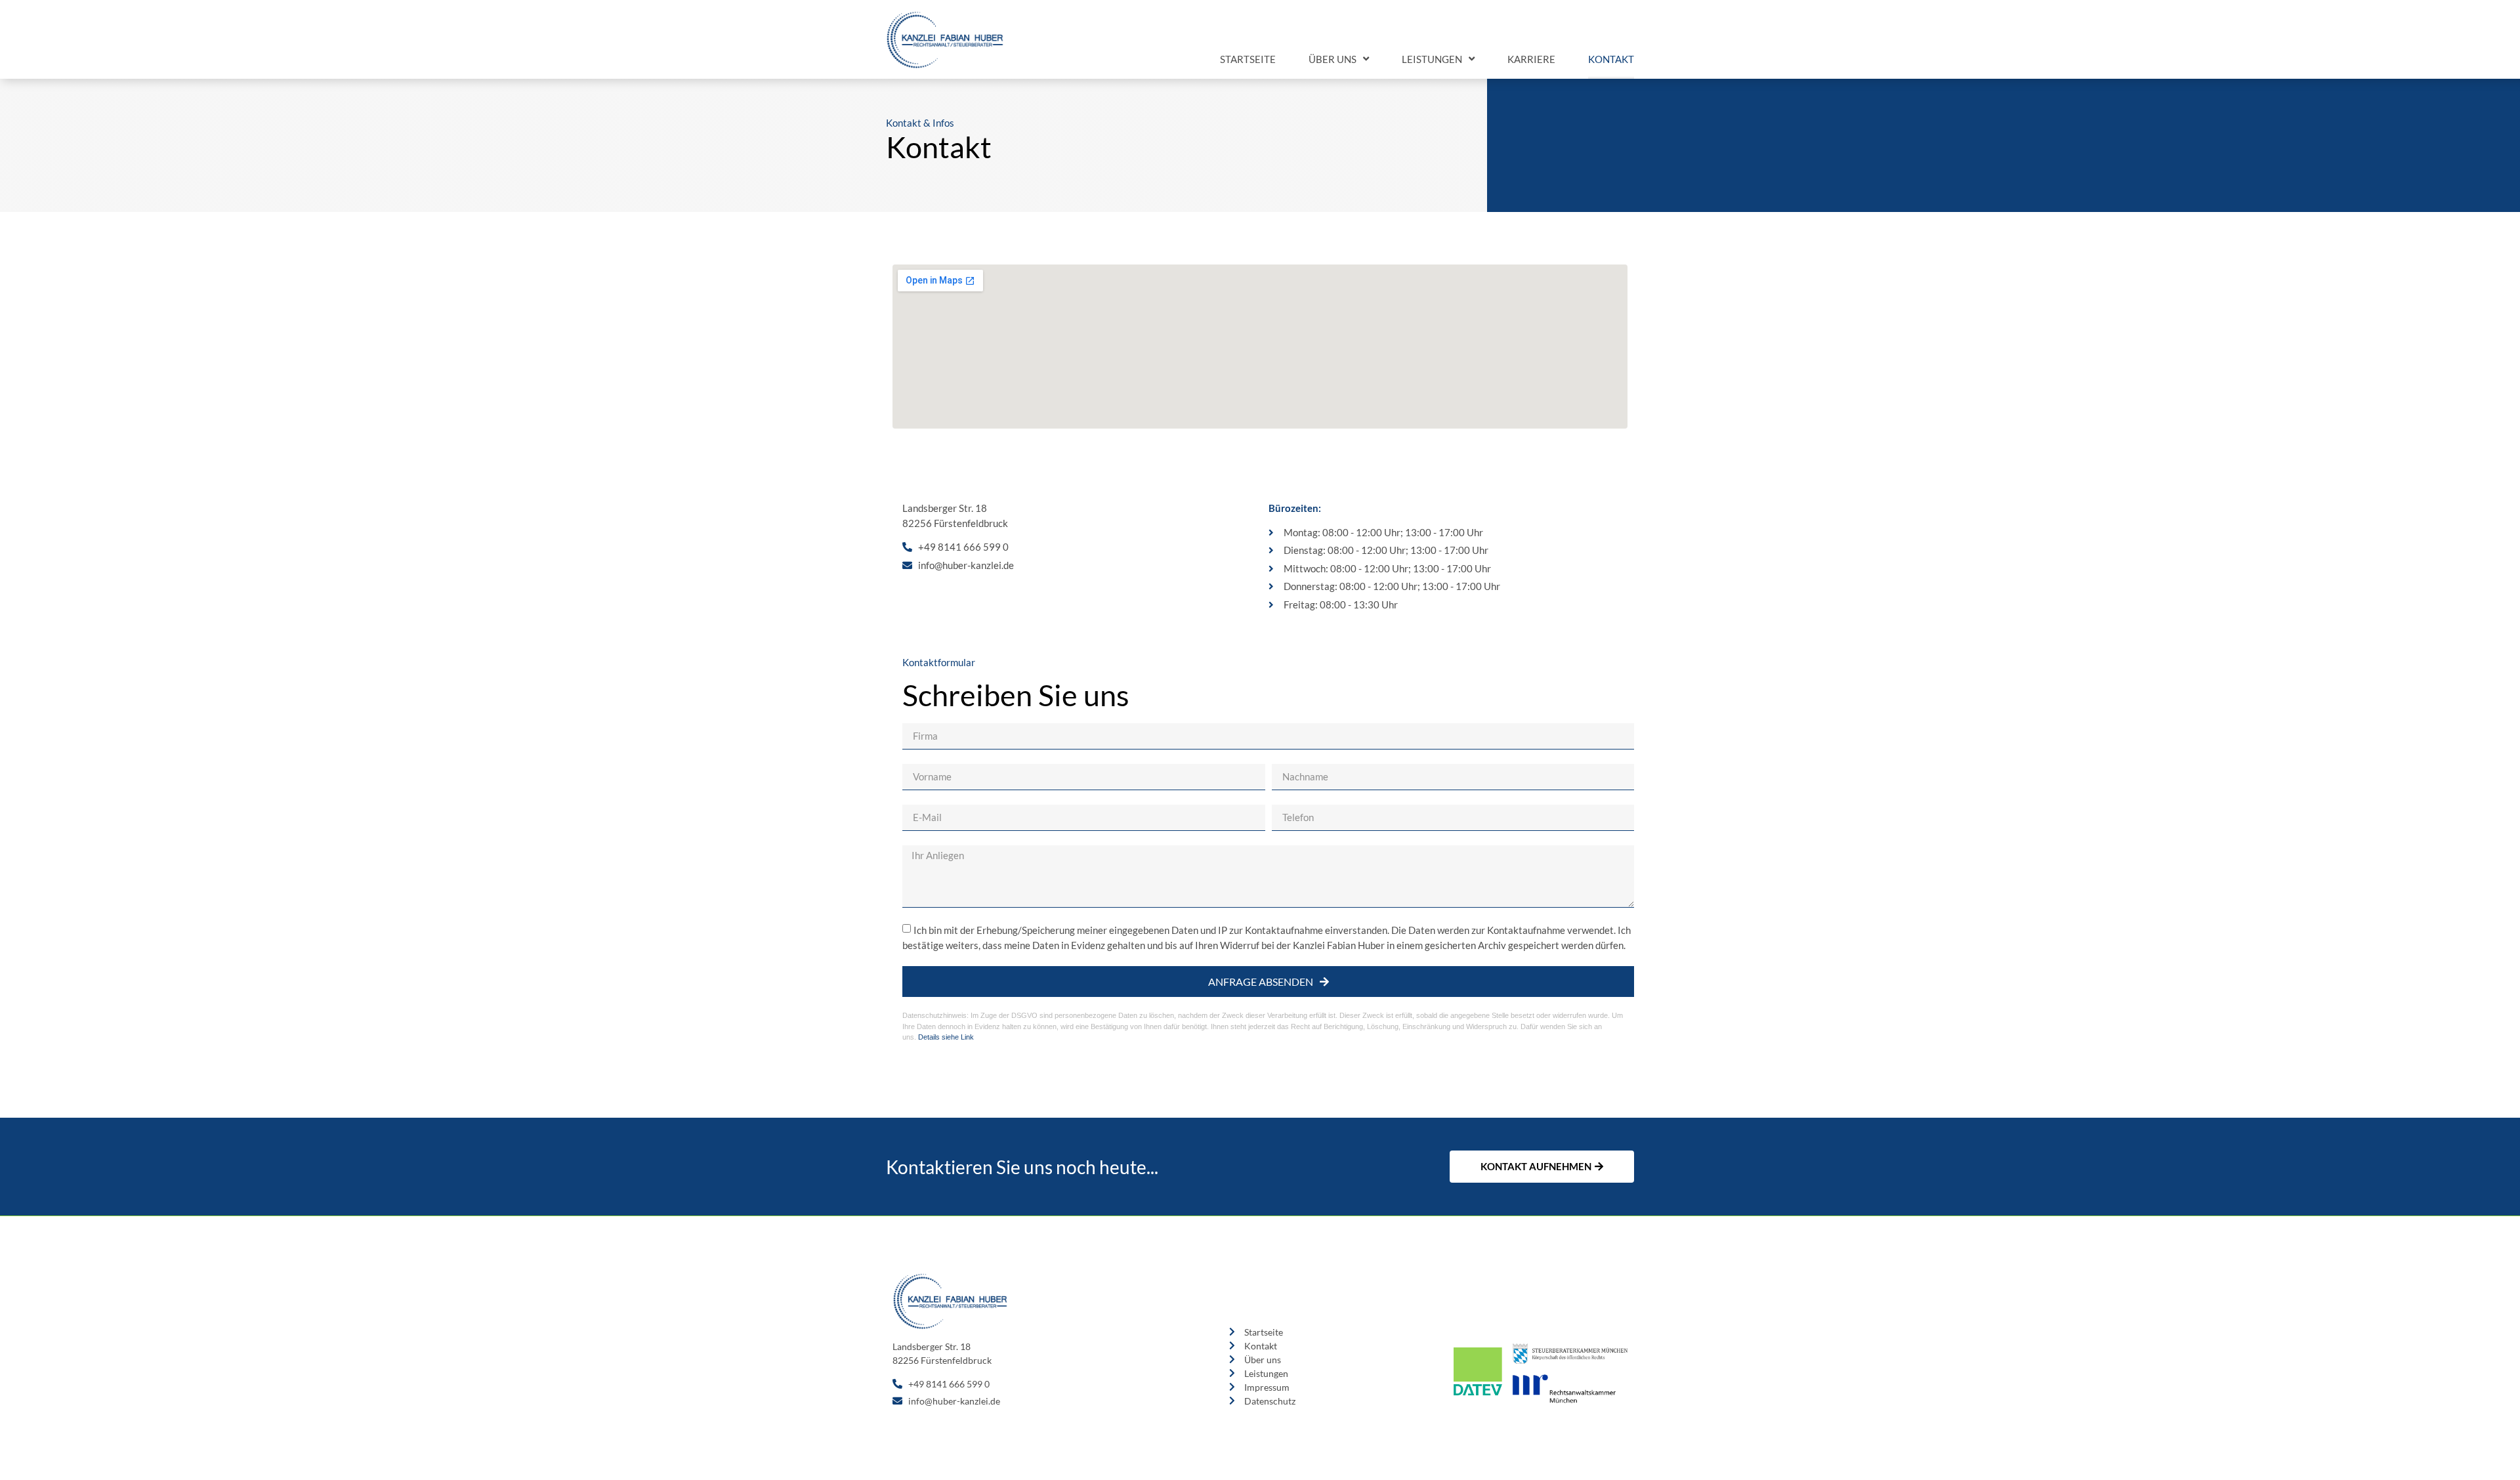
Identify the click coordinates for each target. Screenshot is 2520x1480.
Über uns (1333, 59)
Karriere (1531, 59)
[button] (1542, 1167)
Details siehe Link (946, 1037)
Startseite (1248, 59)
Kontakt (1611, 59)
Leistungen (1432, 59)
